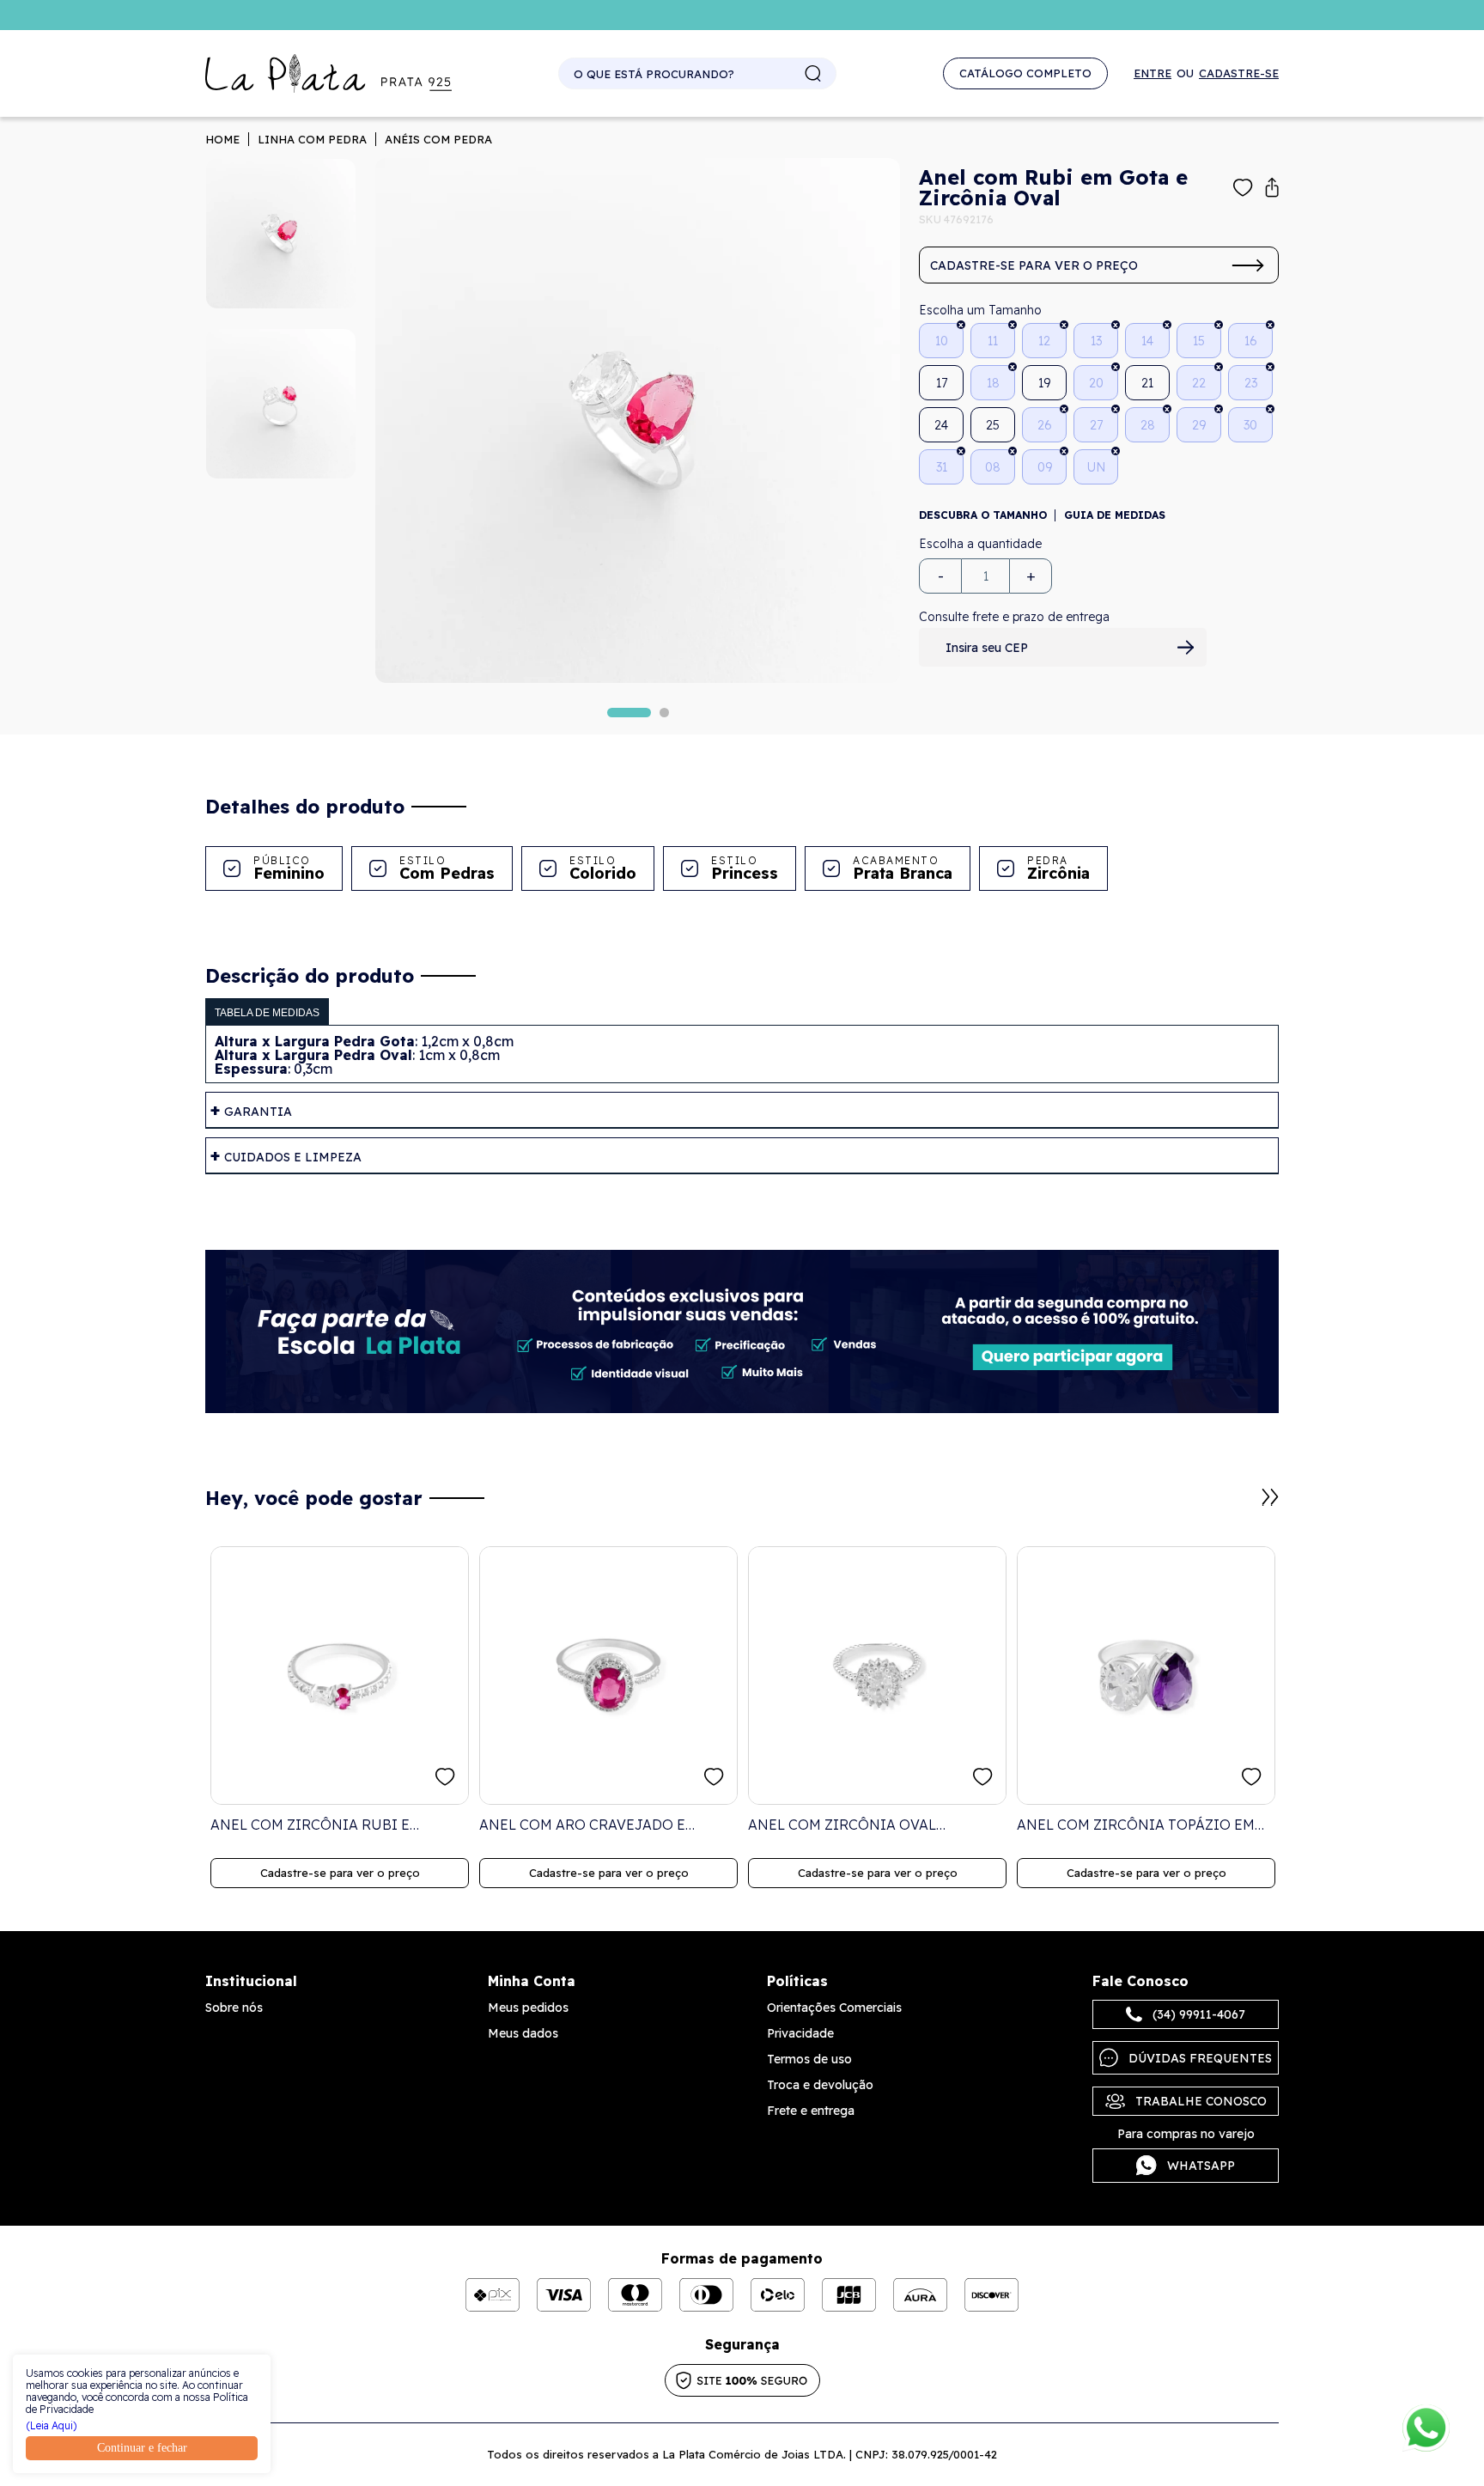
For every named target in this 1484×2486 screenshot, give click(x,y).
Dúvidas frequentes (1200, 2058)
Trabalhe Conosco (1201, 2101)
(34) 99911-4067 (1199, 2014)
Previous (1250, 1506)
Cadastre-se (1239, 73)
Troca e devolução (820, 2085)
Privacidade (800, 2033)
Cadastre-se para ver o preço (1034, 265)
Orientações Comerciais (834, 2008)
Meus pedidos (528, 2008)
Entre (1153, 73)
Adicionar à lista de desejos (1243, 188)
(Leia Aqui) (52, 2426)
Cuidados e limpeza (293, 1157)
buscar (813, 74)
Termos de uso (809, 2059)
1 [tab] (629, 713)
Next (1270, 1497)
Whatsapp (1201, 2166)
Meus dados (523, 2033)
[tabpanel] (638, 420)
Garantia (258, 1112)
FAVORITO (445, 1777)
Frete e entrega (811, 2111)
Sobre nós (234, 2008)
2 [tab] (664, 713)
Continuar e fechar (142, 2448)
